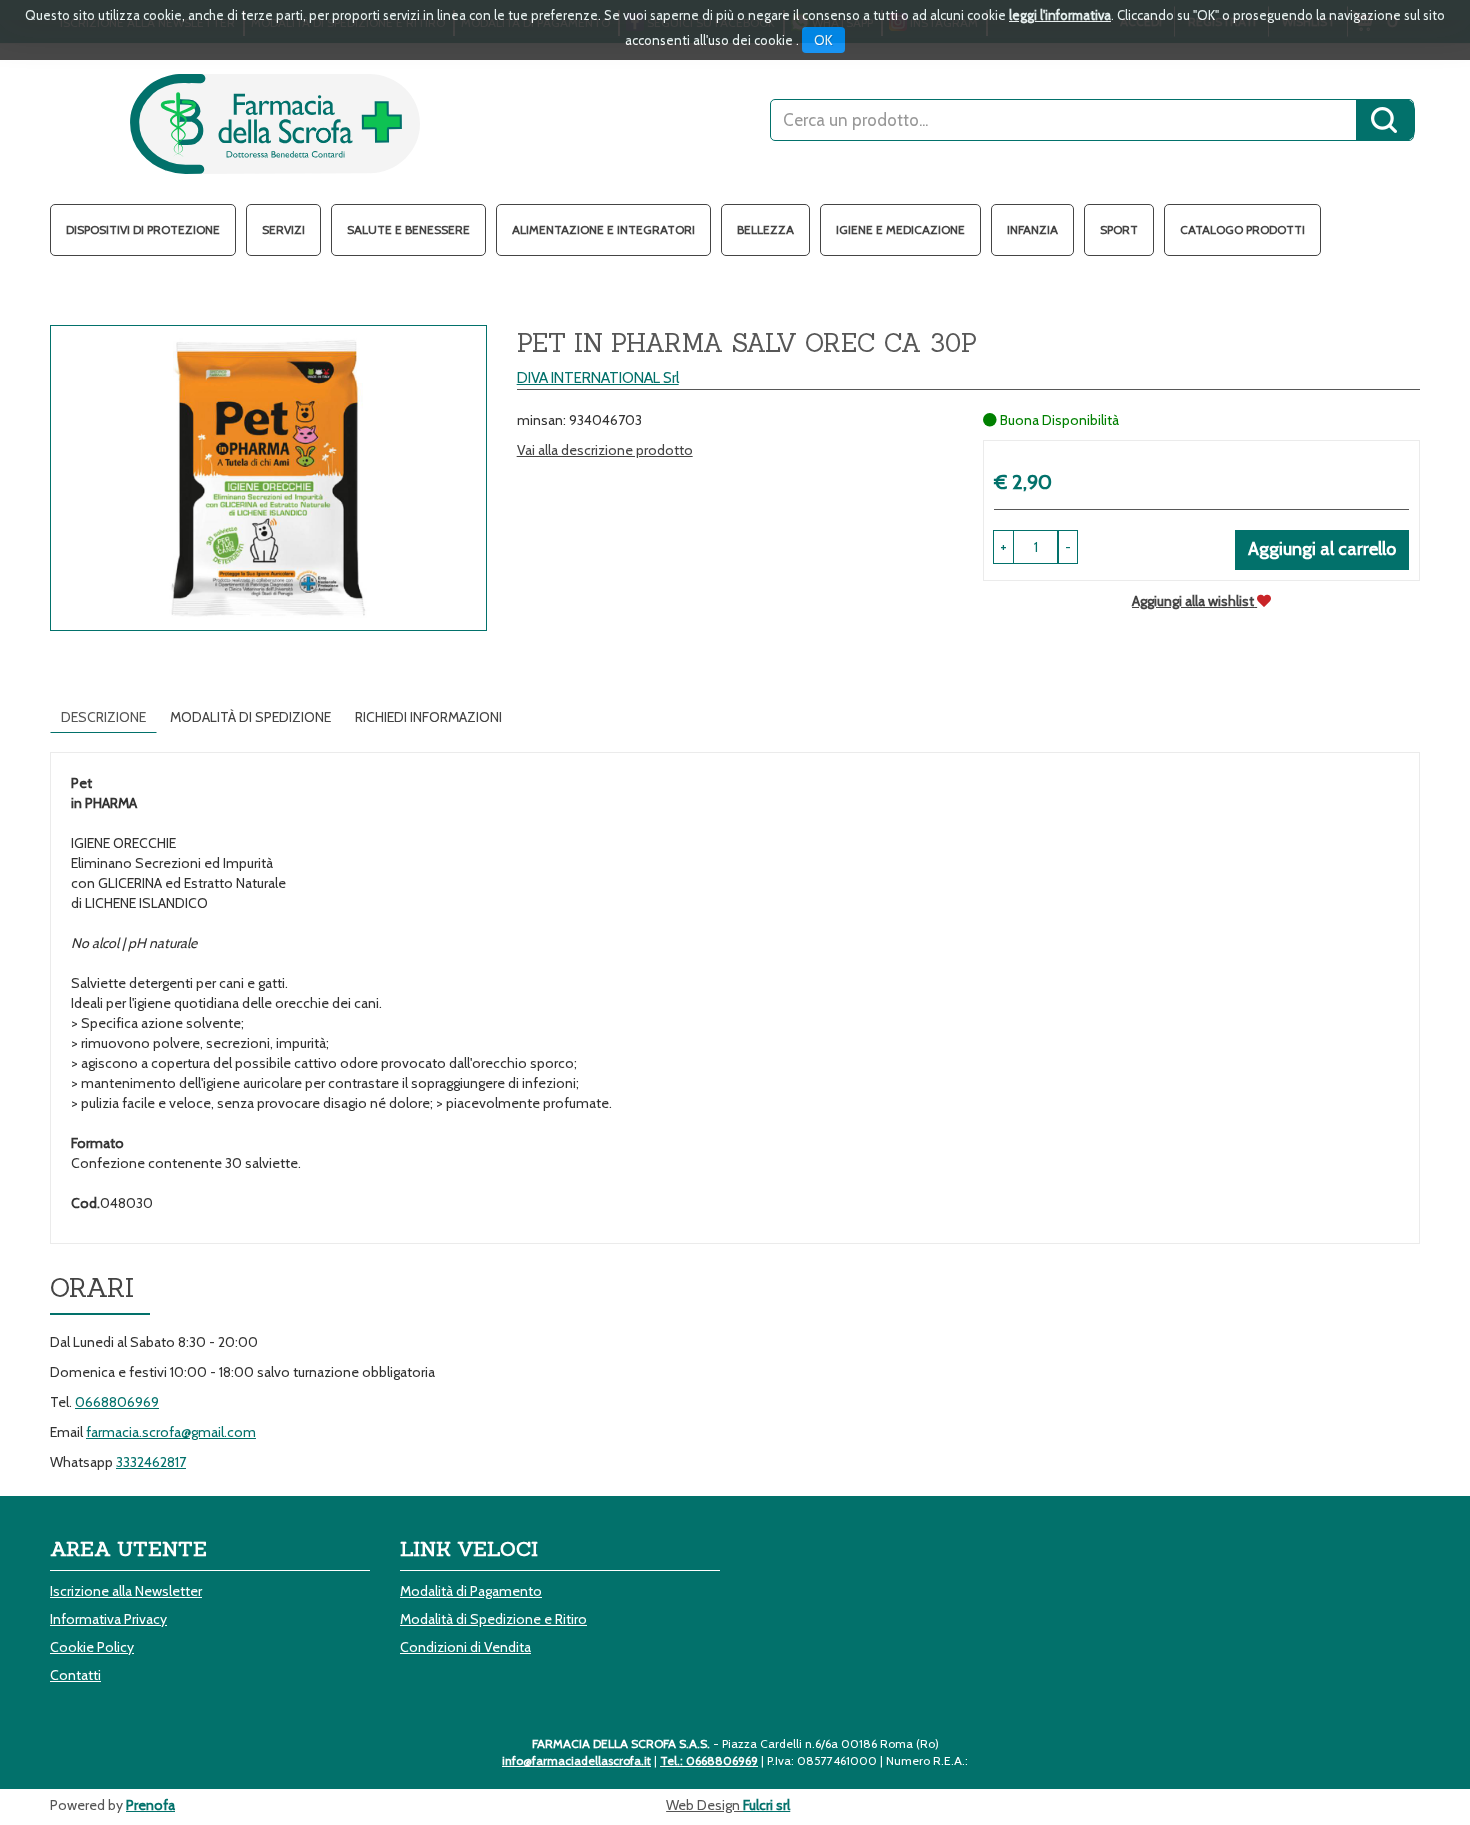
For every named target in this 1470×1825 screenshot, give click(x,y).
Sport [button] (1119, 229)
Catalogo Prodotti (1242, 229)
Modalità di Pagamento (471, 1591)
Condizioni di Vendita (465, 1647)
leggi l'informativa (1060, 15)
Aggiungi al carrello (1322, 549)
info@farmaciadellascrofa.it (576, 1760)
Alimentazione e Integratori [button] (603, 229)
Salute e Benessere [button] (408, 229)
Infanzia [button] (1032, 229)
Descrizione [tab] (103, 717)
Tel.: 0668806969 (709, 1760)
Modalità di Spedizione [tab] (250, 717)
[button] (1068, 547)
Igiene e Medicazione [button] (900, 229)
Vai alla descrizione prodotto (605, 450)
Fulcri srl (766, 1805)
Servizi (283, 229)
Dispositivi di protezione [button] (143, 229)
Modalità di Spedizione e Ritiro (493, 1619)
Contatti (75, 1675)
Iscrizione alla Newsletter (126, 1591)
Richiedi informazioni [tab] (428, 717)
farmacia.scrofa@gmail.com (171, 1432)
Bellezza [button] (765, 229)
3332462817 (151, 1462)
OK (823, 40)
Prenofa (150, 1805)
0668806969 (117, 1402)
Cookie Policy (92, 1647)
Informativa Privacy (108, 1619)
